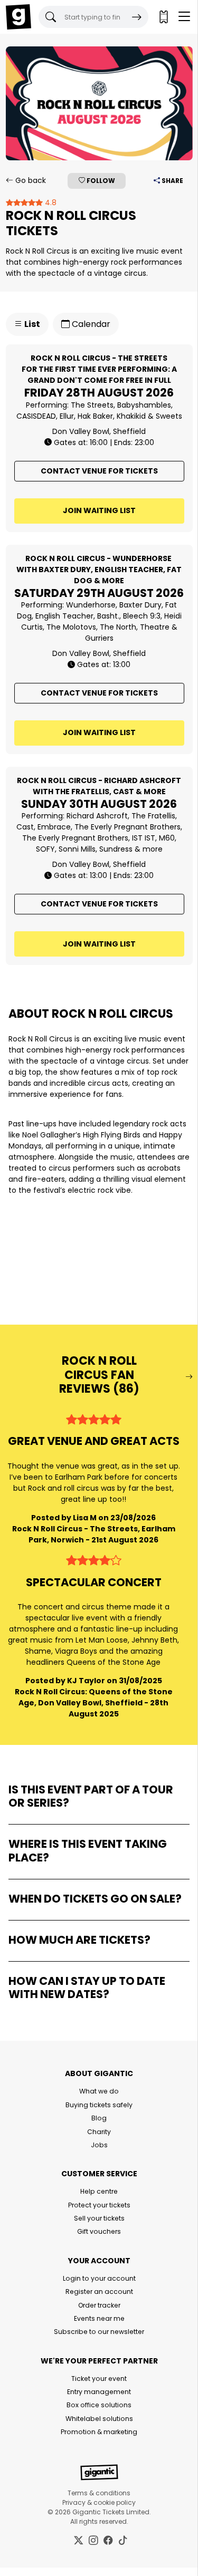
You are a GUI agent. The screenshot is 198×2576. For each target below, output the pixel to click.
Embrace (54, 827)
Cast (25, 827)
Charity (99, 2132)
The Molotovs (71, 627)
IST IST (144, 838)
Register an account (99, 2292)
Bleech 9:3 (142, 616)
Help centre (99, 2191)
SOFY (45, 849)
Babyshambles (144, 405)
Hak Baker (95, 416)
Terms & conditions (99, 2493)
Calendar (90, 324)
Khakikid (131, 416)
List (31, 324)
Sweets (169, 416)
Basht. (108, 616)
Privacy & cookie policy (99, 2502)
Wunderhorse (91, 605)
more (153, 849)
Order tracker (99, 2305)
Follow (100, 181)
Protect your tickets (99, 2205)
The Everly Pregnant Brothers (128, 827)
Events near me (99, 2318)
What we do (99, 2091)
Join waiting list (99, 510)
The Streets (92, 405)
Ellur (67, 416)
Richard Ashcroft (97, 816)
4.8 (50, 202)
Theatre (155, 627)
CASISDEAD (36, 416)
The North (118, 627)
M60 (167, 838)
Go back (30, 180)
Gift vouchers (99, 2231)
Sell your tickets (99, 2218)
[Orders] (163, 17)
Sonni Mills (77, 849)
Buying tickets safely (99, 2105)
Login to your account (99, 2278)
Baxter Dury (140, 605)
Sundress (116, 849)
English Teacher (64, 616)
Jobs (99, 2145)
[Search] (137, 17)
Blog (99, 2118)
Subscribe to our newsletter (99, 2332)
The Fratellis (153, 816)
